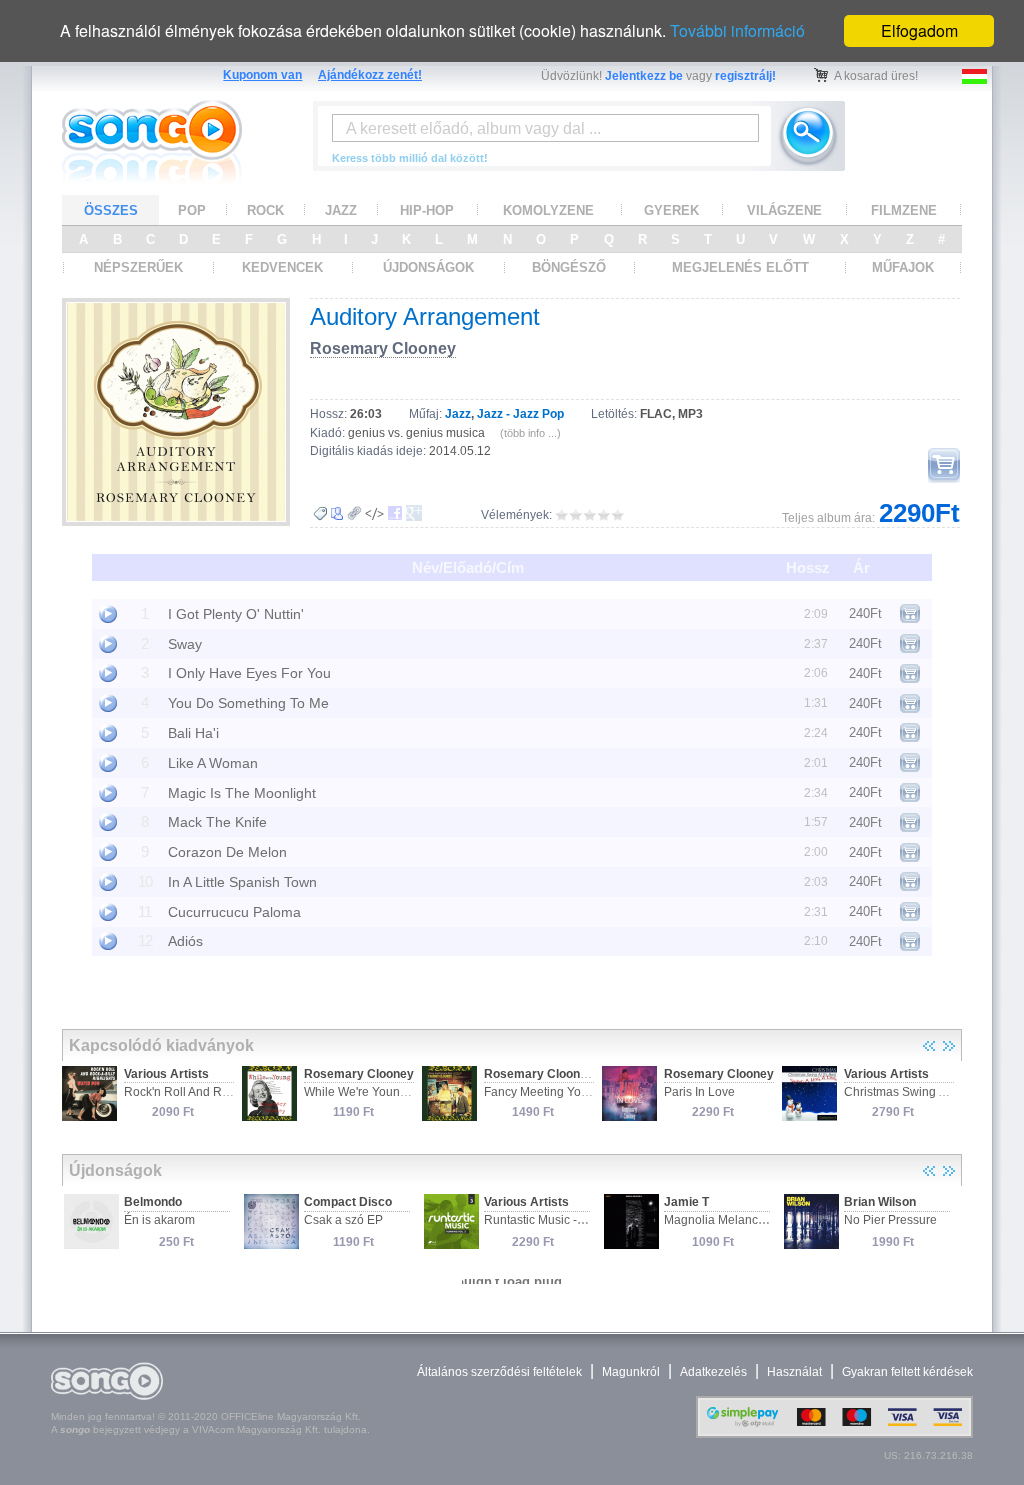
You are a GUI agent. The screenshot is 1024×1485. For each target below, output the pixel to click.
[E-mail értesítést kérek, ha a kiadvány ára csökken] (320, 514)
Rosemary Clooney (383, 348)
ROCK (265, 210)
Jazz (458, 414)
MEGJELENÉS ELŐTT (740, 267)
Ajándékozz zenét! (370, 75)
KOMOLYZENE (548, 210)
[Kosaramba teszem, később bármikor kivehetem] (944, 465)
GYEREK (671, 210)
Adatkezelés (713, 1372)
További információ (737, 30)
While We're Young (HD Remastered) (405, 1092)
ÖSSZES (111, 210)
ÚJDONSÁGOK (428, 267)
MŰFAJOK (903, 267)
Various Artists (166, 1074)
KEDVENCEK (282, 267)
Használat (794, 1372)
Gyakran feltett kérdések (907, 1372)
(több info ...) (530, 433)
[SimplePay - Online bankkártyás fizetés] (834, 1433)
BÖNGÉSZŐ (569, 267)
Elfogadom (919, 30)
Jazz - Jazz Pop (520, 414)
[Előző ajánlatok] (929, 1046)
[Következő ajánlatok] (949, 1046)
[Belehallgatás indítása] (108, 614)
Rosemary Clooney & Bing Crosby (582, 1074)
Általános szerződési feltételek (499, 1372)
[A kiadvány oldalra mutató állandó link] (354, 513)
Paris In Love (699, 1092)
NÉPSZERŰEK (138, 267)
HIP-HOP (427, 210)
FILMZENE (904, 210)
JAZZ (341, 210)
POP (192, 210)
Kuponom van (262, 75)
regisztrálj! (745, 76)
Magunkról (631, 1372)
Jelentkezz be (644, 76)
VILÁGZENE (784, 210)
